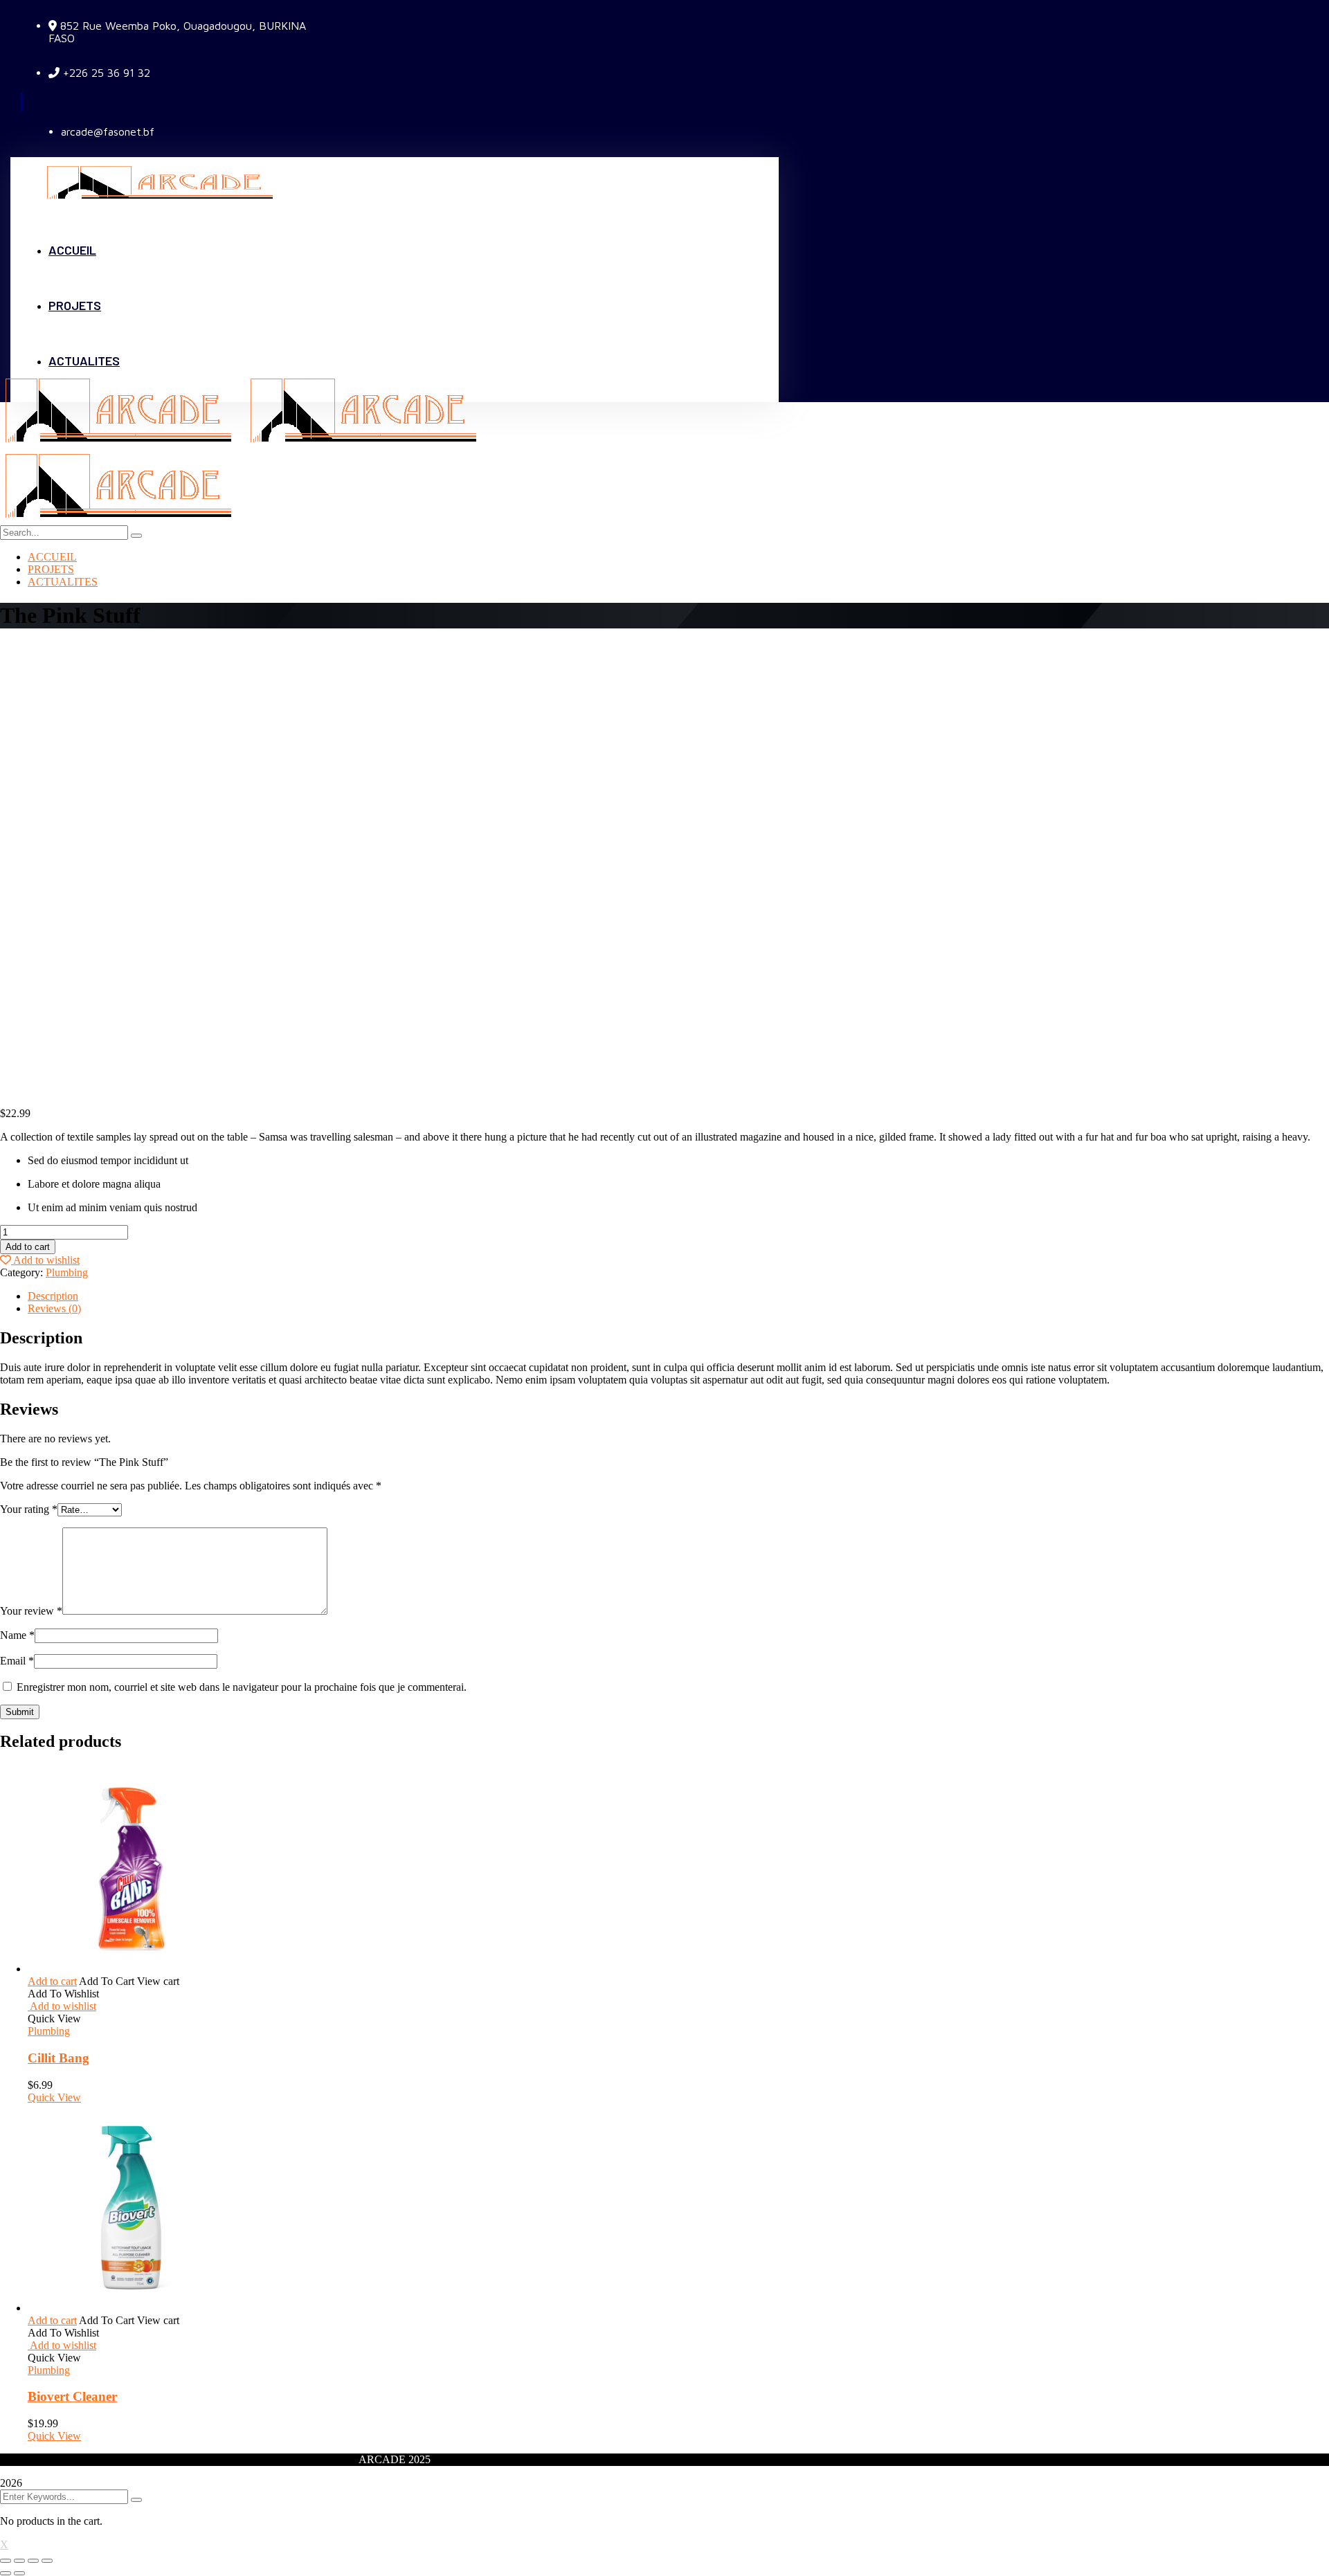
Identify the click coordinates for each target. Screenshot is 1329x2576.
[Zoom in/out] (47, 2561)
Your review (31, 1611)
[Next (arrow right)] (19, 2573)
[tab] (678, 1296)
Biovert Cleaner (72, 2396)
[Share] (19, 2561)
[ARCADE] (123, 443)
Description (53, 1296)
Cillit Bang (58, 2058)
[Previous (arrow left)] (6, 2573)
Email (17, 1661)
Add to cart (28, 1247)
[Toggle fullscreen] (33, 2561)
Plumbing (67, 1272)
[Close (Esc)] (6, 2561)
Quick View (54, 2097)
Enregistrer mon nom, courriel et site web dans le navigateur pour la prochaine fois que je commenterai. (242, 1687)
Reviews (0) (54, 1308)
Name (17, 1635)
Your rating (29, 1509)
